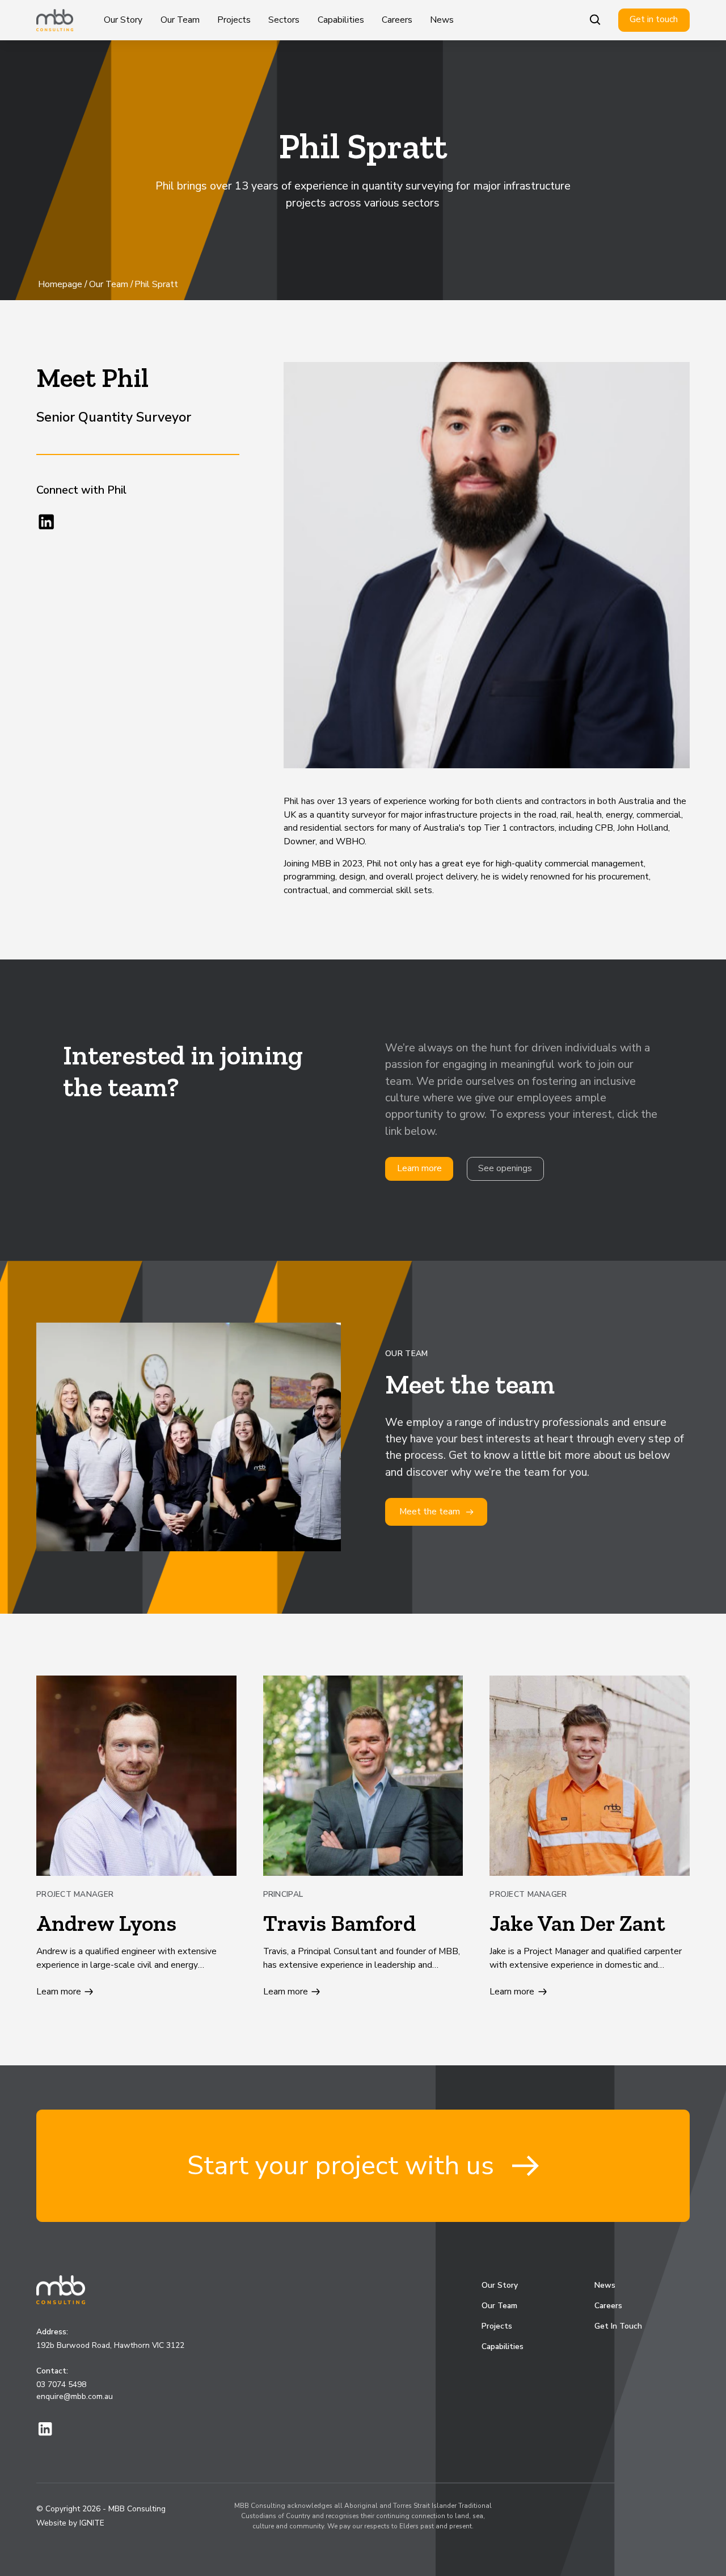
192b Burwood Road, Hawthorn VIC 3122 (110, 2345)
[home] (55, 20)
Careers (397, 20)
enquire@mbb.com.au (75, 2396)
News (442, 20)
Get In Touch (618, 2326)
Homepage (60, 284)
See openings (505, 1168)
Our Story (123, 20)
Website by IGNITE (70, 2523)
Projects (234, 20)
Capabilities (341, 20)
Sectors (284, 20)
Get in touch (654, 19)
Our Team (180, 20)
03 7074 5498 (61, 2385)
